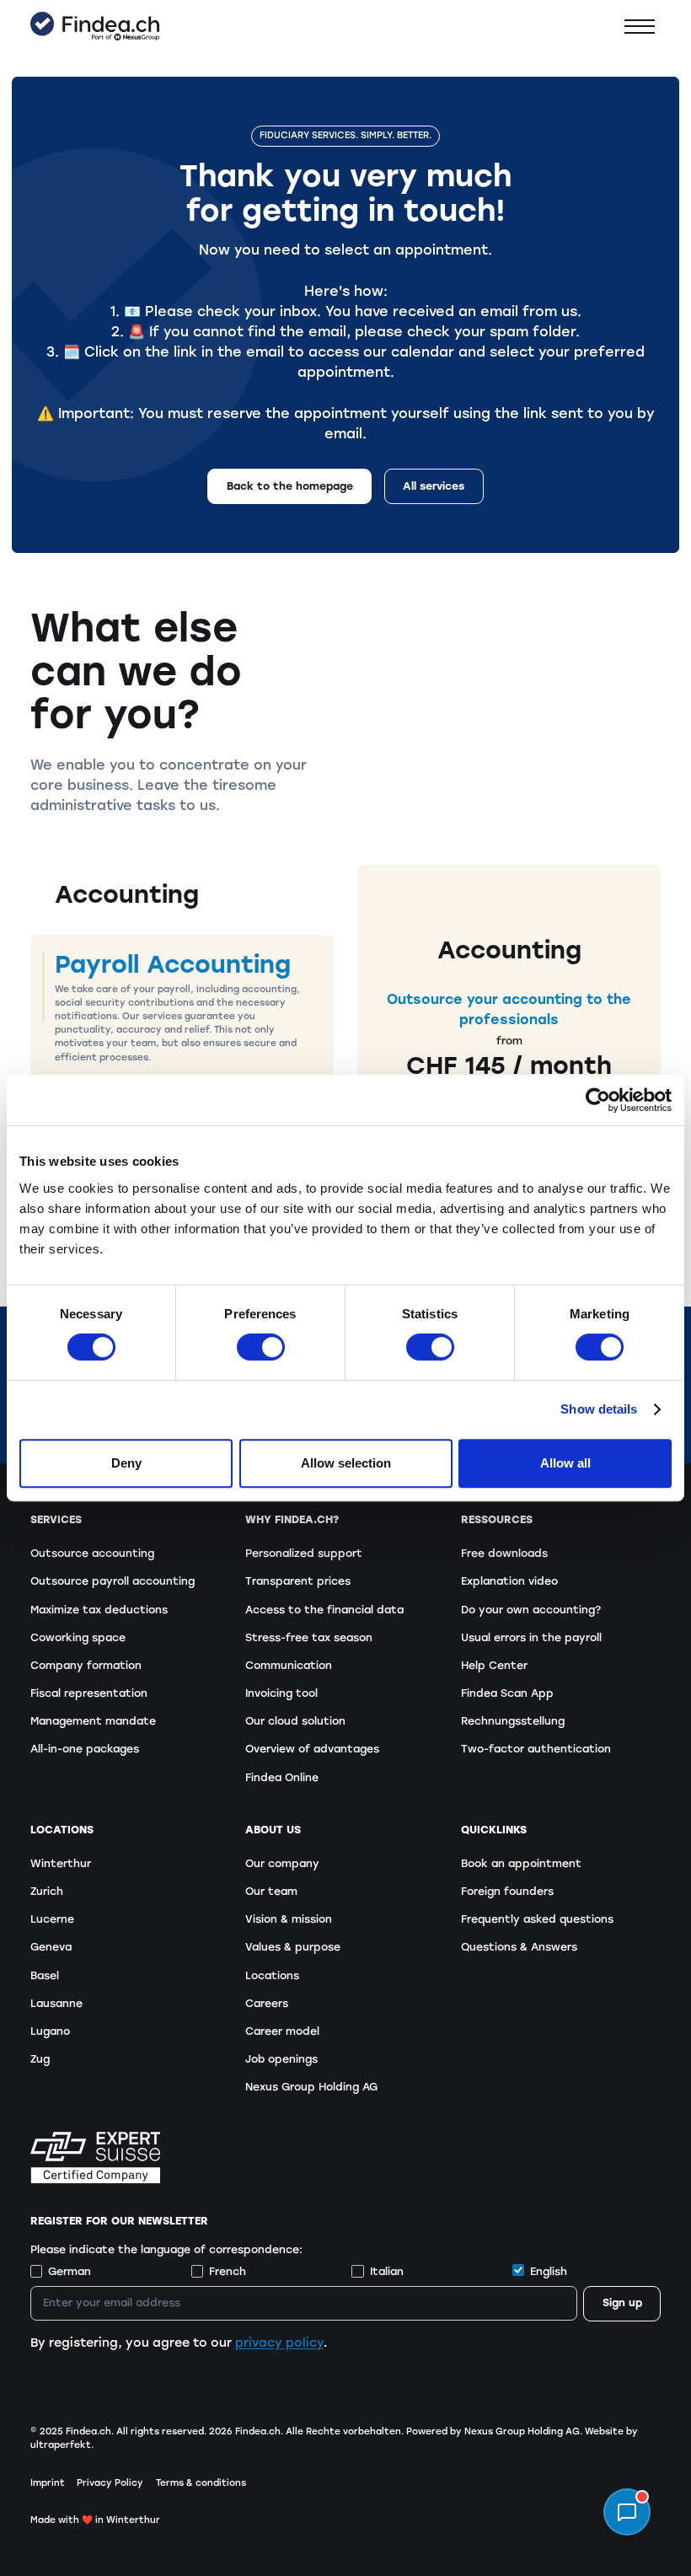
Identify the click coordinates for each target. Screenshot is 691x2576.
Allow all (565, 1463)
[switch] (261, 1347)
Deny (126, 1463)
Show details (599, 1409)
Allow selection (346, 1463)
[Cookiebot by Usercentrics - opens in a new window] (598, 1100)
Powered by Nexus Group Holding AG (493, 2431)
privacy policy (279, 2343)
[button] (640, 27)
